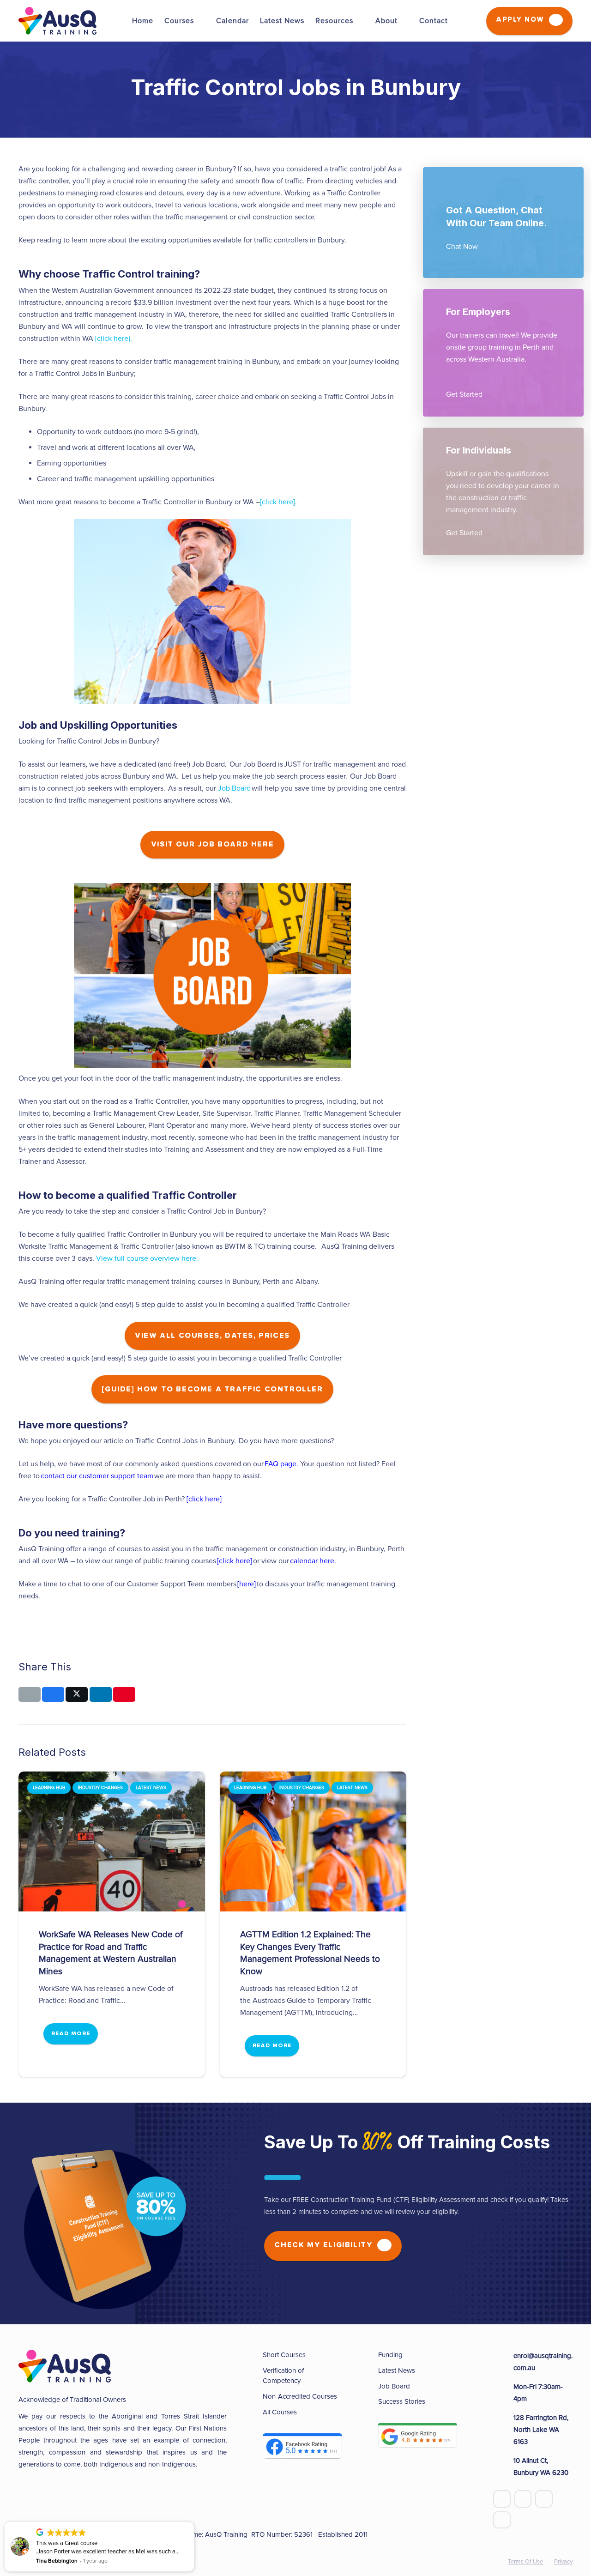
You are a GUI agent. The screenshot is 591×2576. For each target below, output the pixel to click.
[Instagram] (502, 2520)
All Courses (280, 2412)
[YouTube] (523, 2499)
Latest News (397, 2370)
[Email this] (30, 1694)
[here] (247, 1584)
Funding (390, 2355)
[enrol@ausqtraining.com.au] (503, 2362)
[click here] (277, 502)
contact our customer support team (97, 1476)
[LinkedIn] (544, 2499)
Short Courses (284, 2355)
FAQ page (280, 1464)
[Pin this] (124, 1694)
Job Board (234, 788)
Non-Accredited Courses (300, 2396)
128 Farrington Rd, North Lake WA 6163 (541, 2430)
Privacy (563, 2562)
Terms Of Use (525, 2562)
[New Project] (418, 2436)
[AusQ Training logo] (57, 21)
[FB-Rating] (302, 2446)
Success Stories (402, 2401)
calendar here (312, 1561)
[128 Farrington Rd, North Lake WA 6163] (503, 2430)
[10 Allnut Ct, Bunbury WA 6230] (503, 2467)
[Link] (503, 223)
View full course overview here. (147, 1258)
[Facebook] (502, 2499)
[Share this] (53, 1694)
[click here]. (114, 339)
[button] (199, 21)
